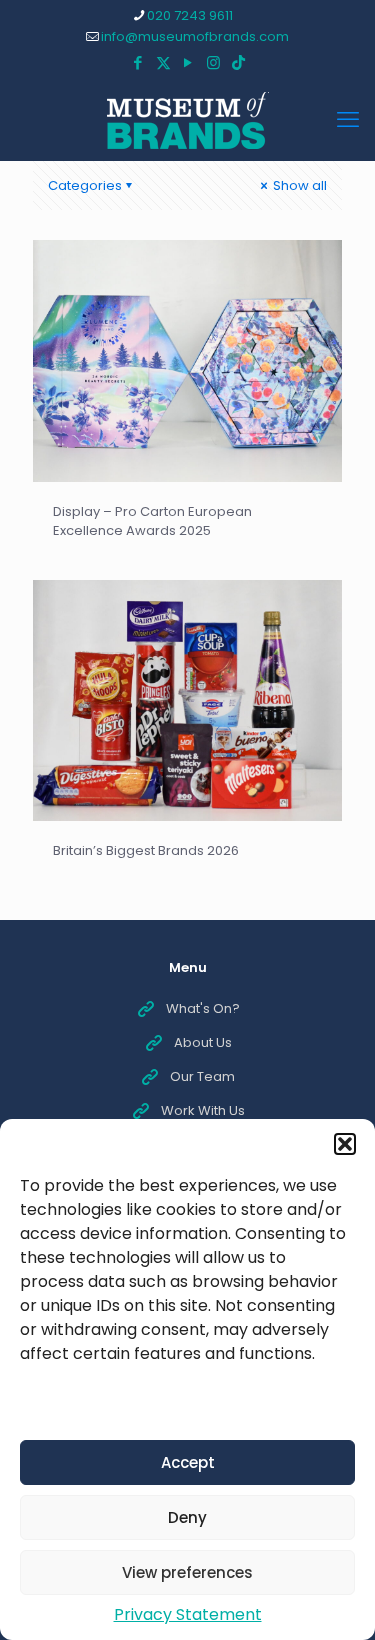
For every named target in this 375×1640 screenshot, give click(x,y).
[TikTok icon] (238, 62)
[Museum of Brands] (187, 120)
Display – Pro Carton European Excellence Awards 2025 (152, 521)
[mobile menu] (348, 120)
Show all (298, 185)
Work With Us (203, 1110)
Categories (85, 185)
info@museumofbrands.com (195, 36)
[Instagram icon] (213, 62)
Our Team (202, 1076)
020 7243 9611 (190, 15)
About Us (203, 1042)
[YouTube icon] (188, 62)
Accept (188, 1462)
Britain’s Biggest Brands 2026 (146, 850)
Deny (187, 1517)
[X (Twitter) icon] (163, 62)
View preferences (187, 1572)
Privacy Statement (188, 1614)
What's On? (203, 1008)
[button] (345, 1144)
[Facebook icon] (138, 62)
